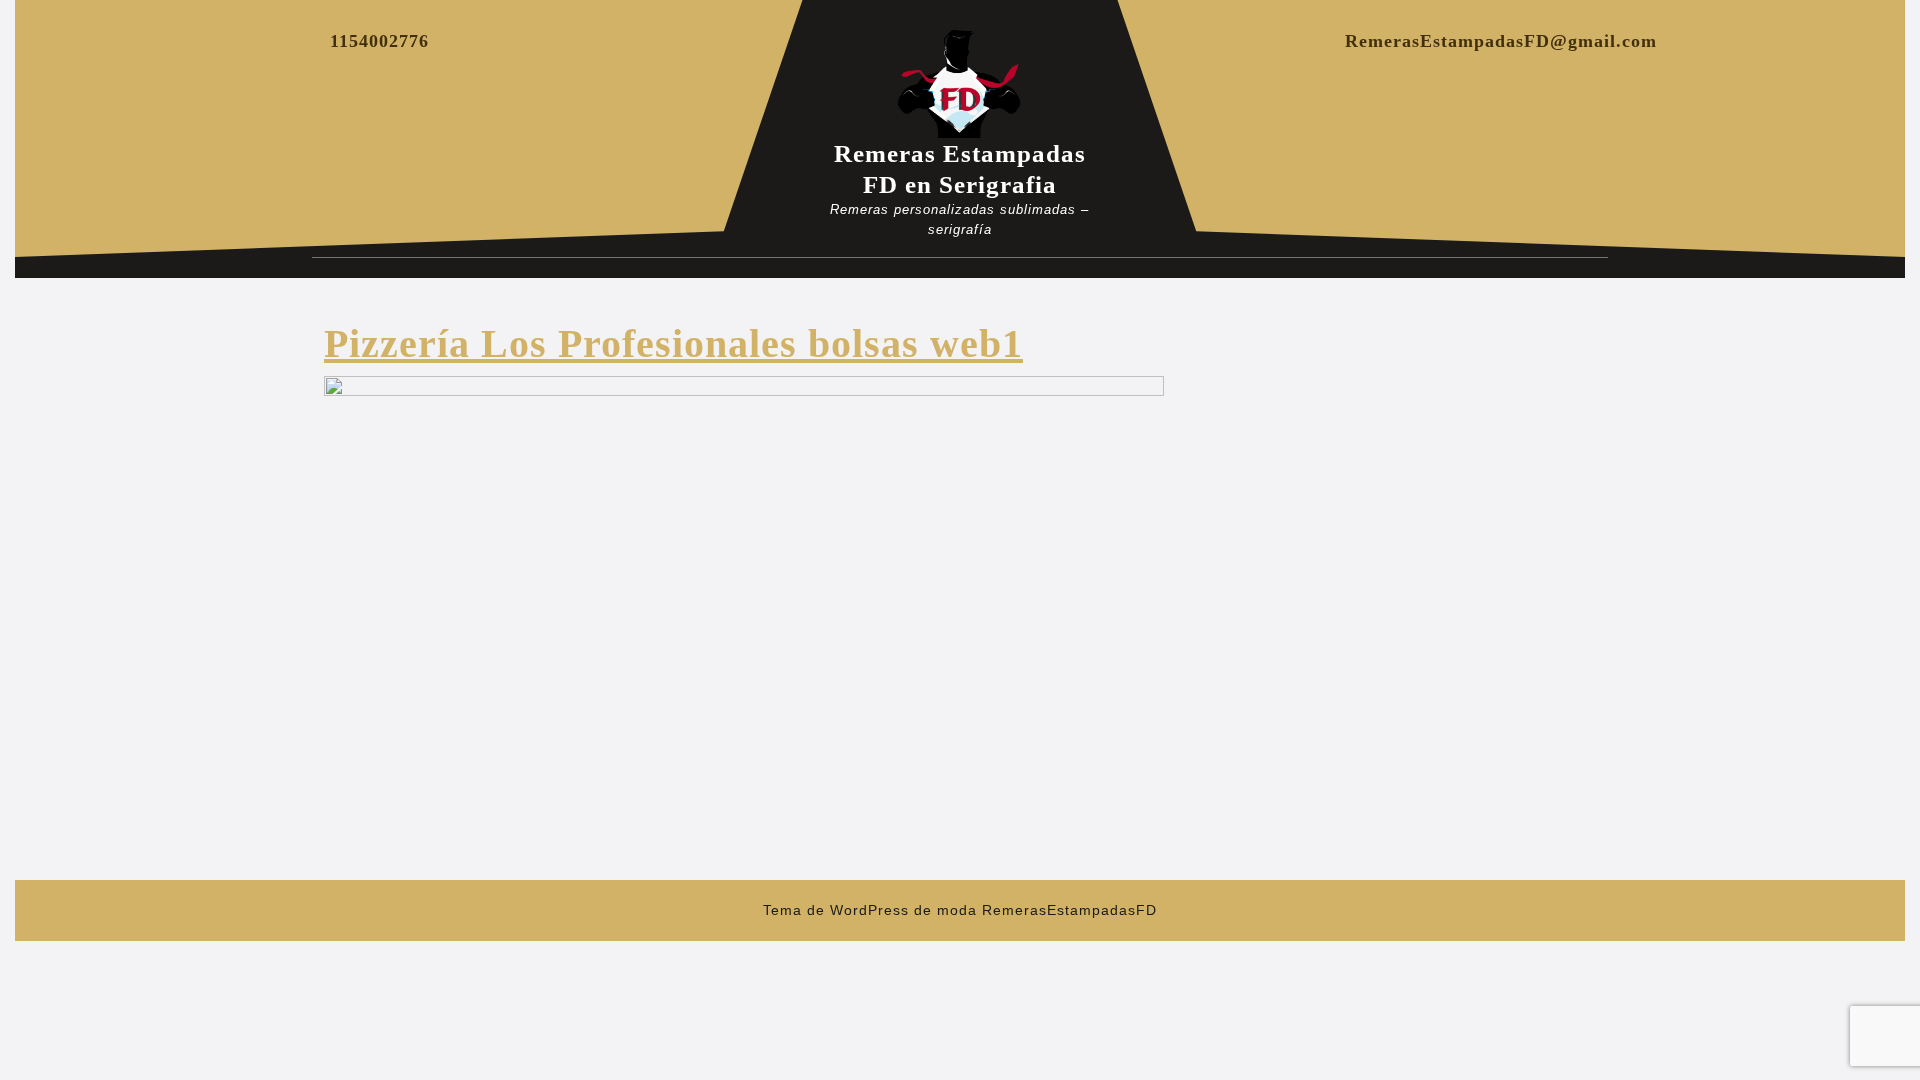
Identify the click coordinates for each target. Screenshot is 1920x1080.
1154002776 (379, 41)
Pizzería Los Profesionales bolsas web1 (673, 343)
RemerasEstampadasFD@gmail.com (1501, 41)
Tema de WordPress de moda (870, 910)
